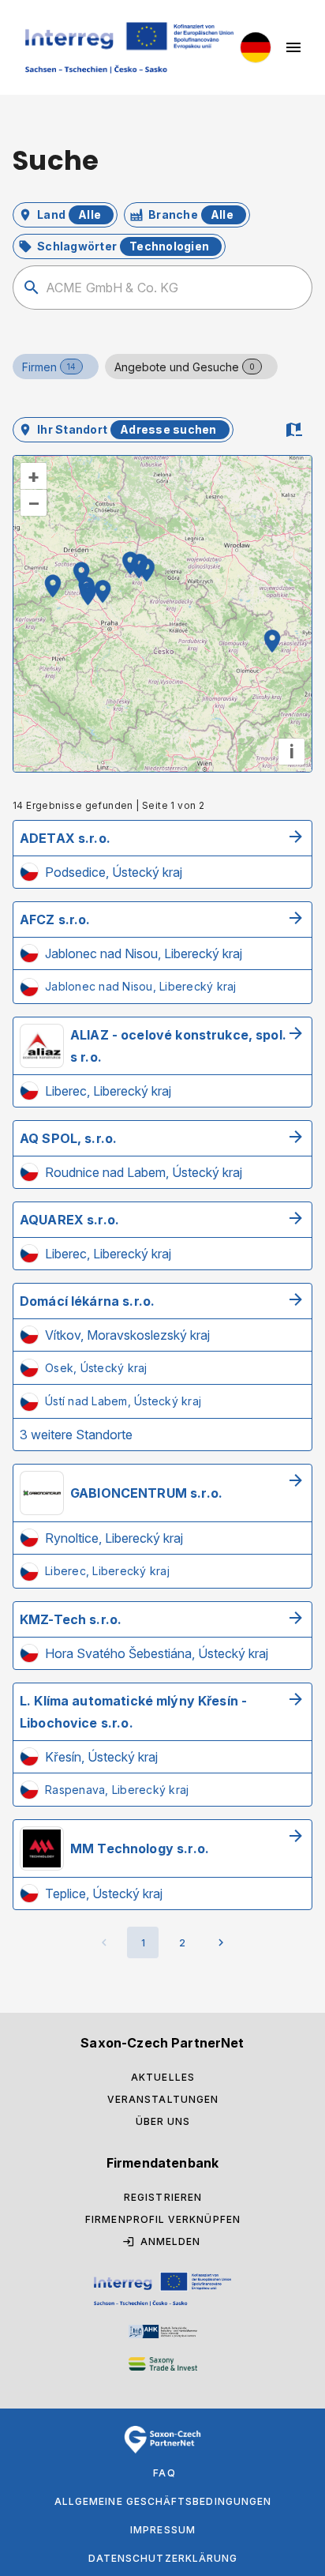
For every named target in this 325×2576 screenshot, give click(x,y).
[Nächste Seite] (221, 1942)
